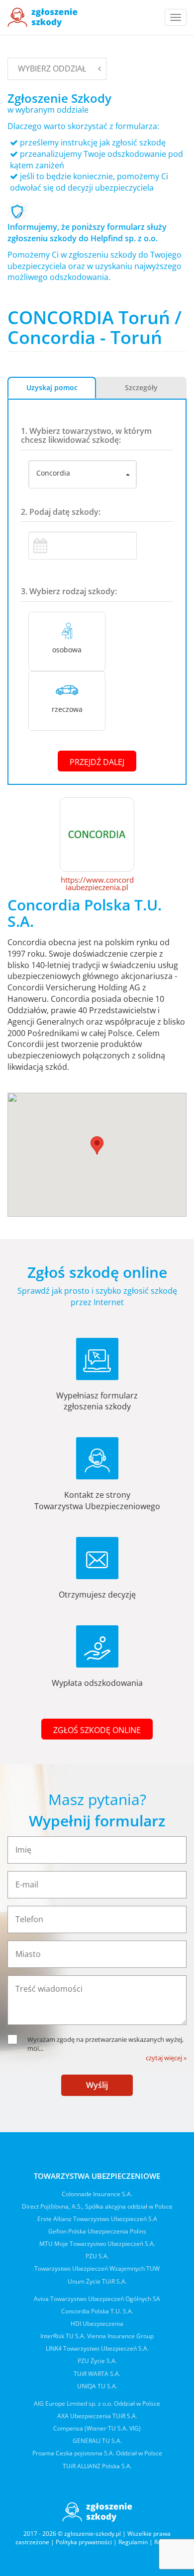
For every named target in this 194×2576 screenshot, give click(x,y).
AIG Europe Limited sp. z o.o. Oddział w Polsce (97, 2403)
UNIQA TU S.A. (97, 2386)
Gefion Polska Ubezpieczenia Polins (97, 2231)
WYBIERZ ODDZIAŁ (52, 69)
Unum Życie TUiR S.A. (97, 2281)
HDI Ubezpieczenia (97, 2324)
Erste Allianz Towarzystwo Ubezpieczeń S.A (97, 2219)
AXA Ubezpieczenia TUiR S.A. (97, 2416)
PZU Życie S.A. (97, 2361)
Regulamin (133, 2542)
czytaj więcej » (166, 2058)
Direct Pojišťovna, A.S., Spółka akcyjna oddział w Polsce (97, 2206)
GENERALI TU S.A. (97, 2441)
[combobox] (83, 475)
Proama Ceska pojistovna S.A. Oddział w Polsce (97, 2453)
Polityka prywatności (84, 2542)
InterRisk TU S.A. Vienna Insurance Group (97, 2336)
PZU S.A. (97, 2256)
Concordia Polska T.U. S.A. (97, 2311)
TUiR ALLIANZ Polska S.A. (97, 2466)
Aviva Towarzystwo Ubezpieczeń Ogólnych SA (97, 2299)
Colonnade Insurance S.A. (97, 2194)
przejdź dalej (97, 762)
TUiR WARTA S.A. (97, 2374)
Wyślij (97, 2085)
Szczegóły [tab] (141, 387)
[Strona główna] (43, 17)
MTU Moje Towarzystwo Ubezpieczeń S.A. (97, 2244)
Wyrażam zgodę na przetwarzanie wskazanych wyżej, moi (105, 2044)
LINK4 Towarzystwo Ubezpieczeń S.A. (97, 2348)
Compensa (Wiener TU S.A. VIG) (97, 2428)
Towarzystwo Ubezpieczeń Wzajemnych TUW (97, 2268)
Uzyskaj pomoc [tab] (52, 387)
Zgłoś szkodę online (97, 1730)
